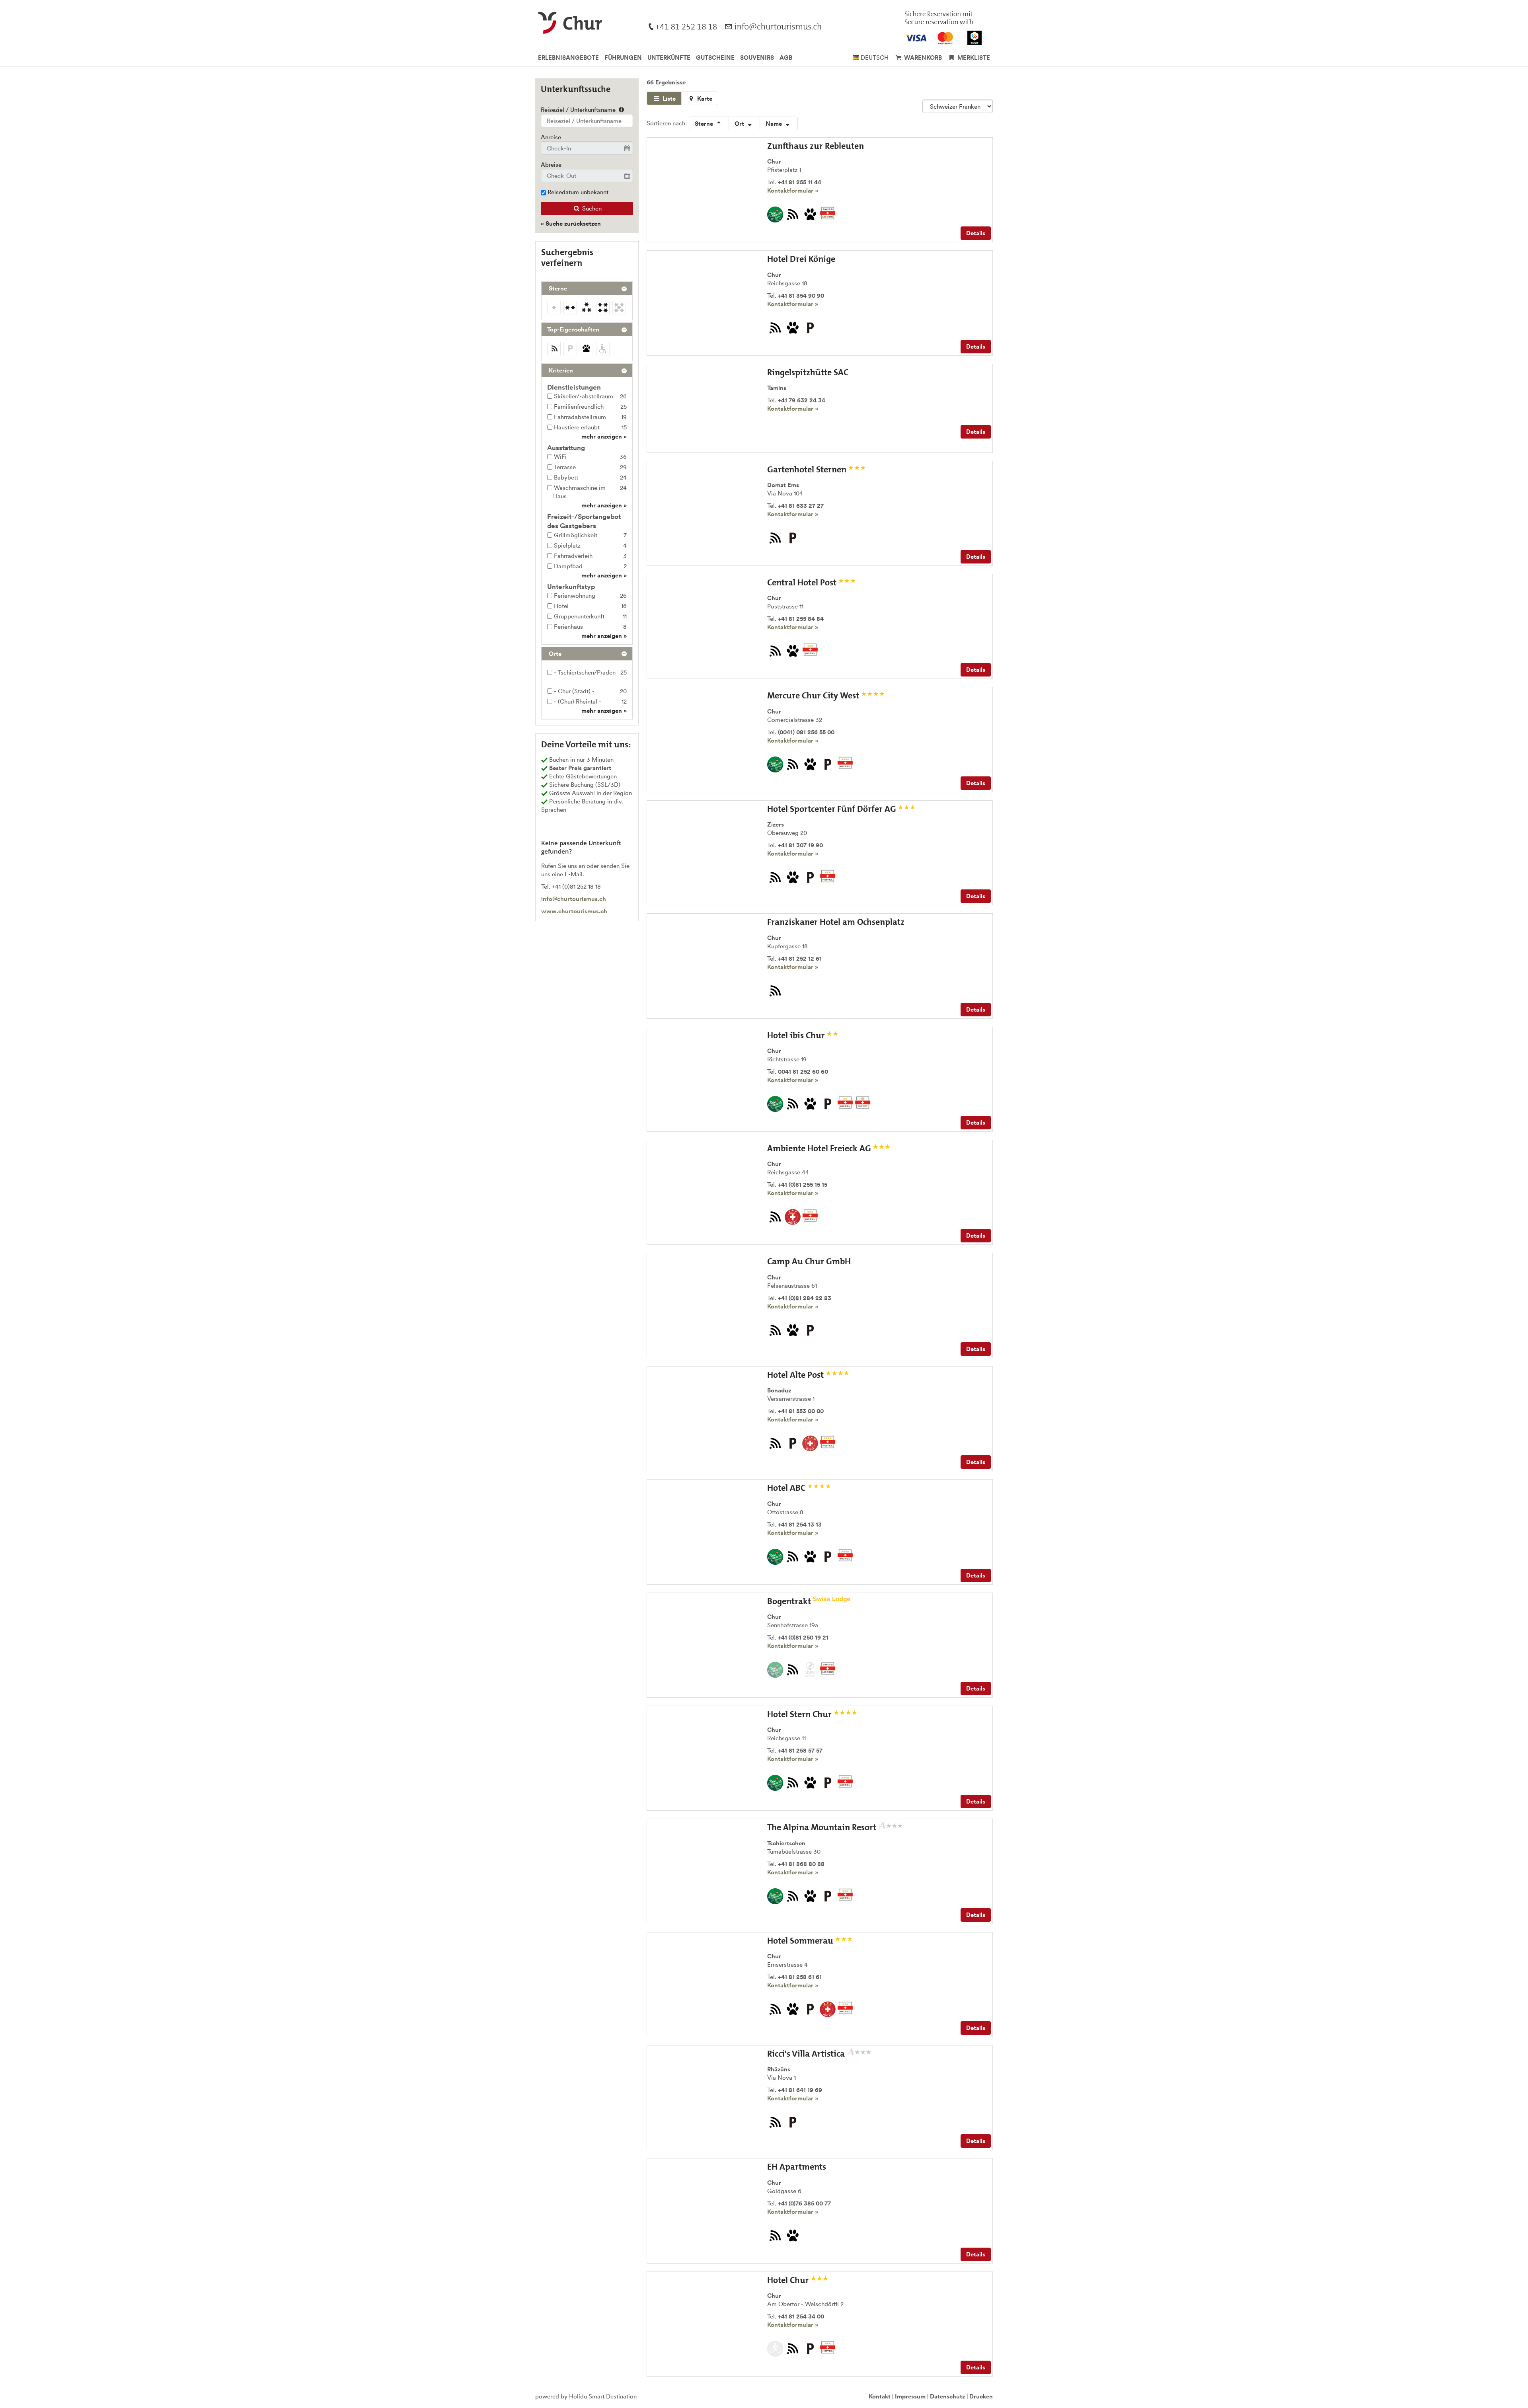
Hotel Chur (789, 2280)
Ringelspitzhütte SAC (808, 372)
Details (976, 233)
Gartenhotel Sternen (808, 469)
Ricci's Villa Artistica (807, 2054)
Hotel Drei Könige (801, 259)
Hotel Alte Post (796, 1375)
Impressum (910, 2396)
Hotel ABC (787, 1488)
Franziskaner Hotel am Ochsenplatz (836, 922)
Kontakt (880, 2396)
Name (775, 124)
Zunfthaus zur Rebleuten (816, 146)
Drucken (981, 2396)
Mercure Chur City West (814, 695)
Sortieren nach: (667, 123)
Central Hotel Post (803, 582)
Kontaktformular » (793, 190)
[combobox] (587, 121)
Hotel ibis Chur (797, 1035)
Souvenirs (757, 58)
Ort (740, 124)
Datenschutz (947, 2396)
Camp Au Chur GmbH (809, 1261)
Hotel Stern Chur (800, 1714)
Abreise (551, 165)
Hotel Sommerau (801, 1941)
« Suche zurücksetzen (571, 223)
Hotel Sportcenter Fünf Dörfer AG (833, 809)
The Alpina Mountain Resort (823, 1827)
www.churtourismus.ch (574, 911)
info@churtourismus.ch (574, 899)
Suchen (591, 208)
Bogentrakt (790, 1601)
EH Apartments (797, 2167)
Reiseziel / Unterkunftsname (579, 110)
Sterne (705, 124)
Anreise (551, 137)
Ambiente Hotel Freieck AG (820, 1148)
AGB (786, 58)
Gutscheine (715, 58)
